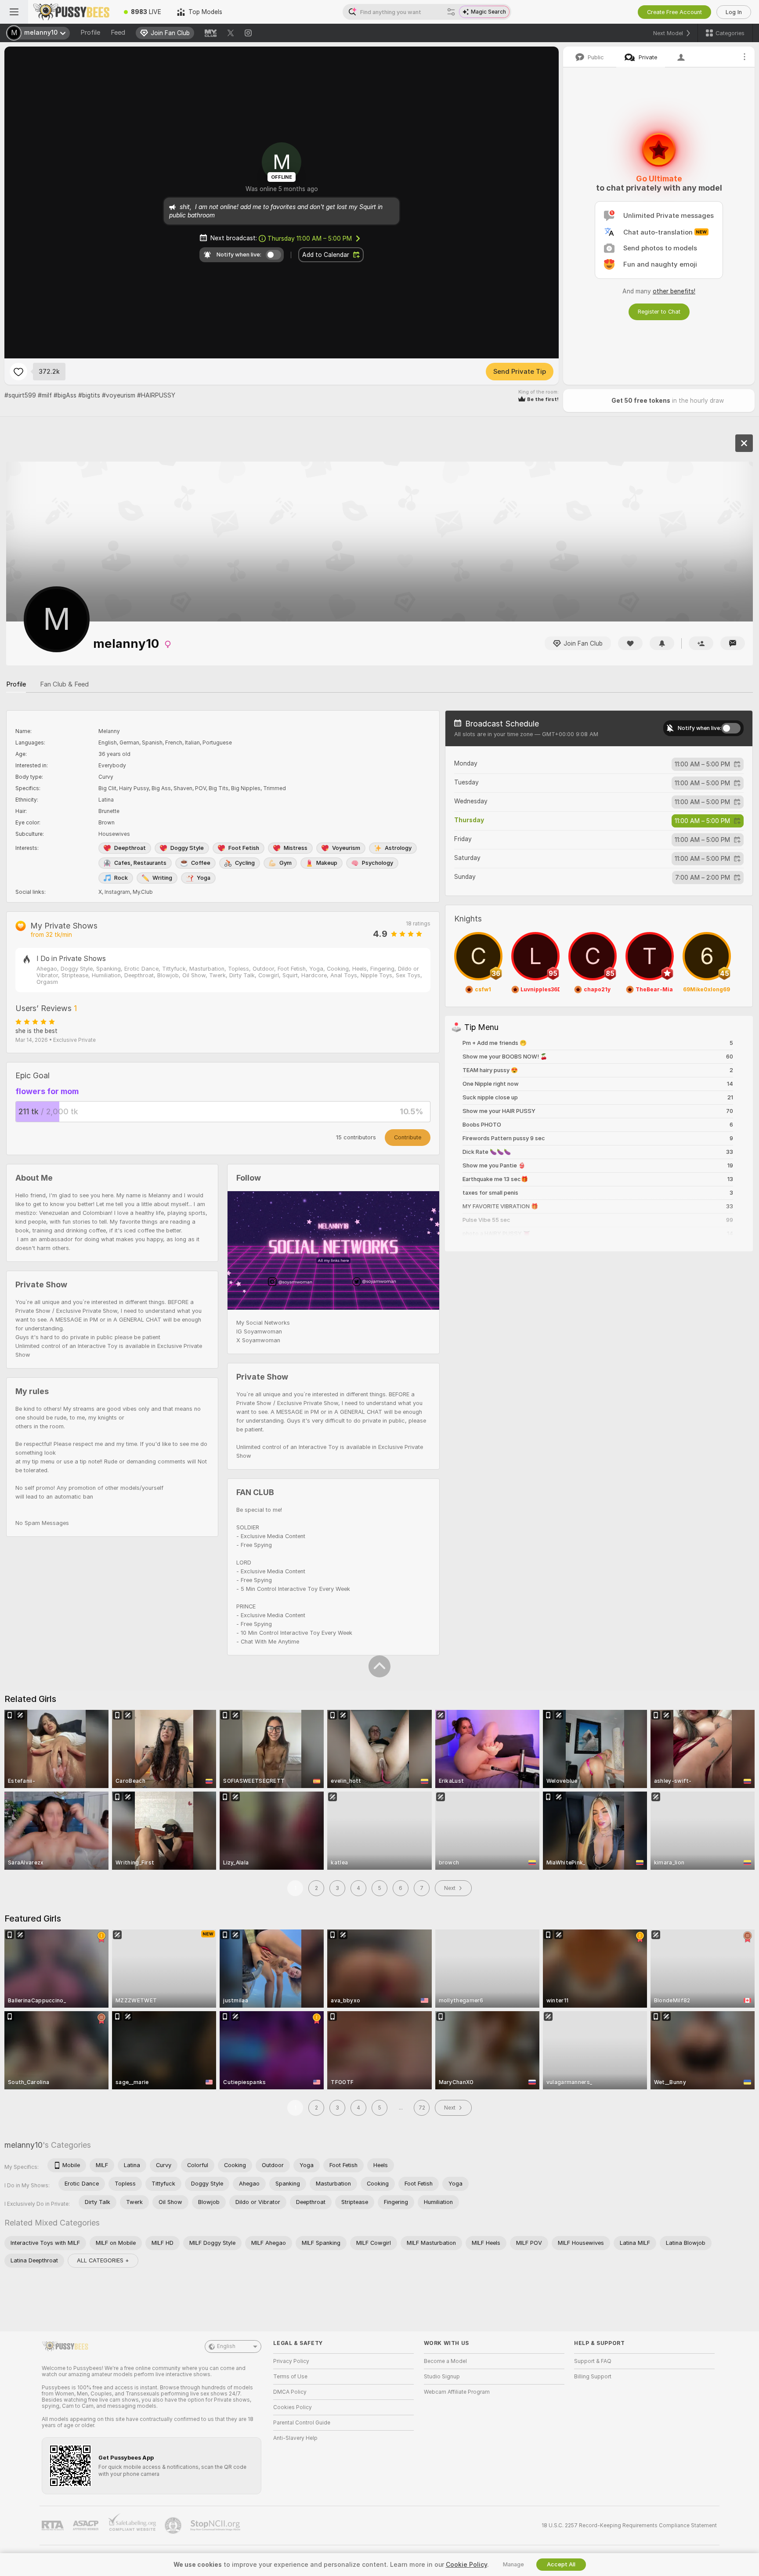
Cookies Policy (293, 2407)
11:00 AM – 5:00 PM (310, 238)
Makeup (327, 863)
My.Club (143, 892)
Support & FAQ (593, 2361)
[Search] (451, 12)
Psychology (378, 863)
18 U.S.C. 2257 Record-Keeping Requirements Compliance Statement (629, 2525)
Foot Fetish (244, 848)
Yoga (204, 878)
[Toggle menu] (14, 12)
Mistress (296, 848)
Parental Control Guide (302, 2423)
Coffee (201, 863)
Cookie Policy (466, 2565)
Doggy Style (187, 848)
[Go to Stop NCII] (216, 2525)
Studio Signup (442, 2377)
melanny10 (23, 2145)
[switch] (731, 728)
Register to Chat (659, 312)
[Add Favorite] (18, 372)
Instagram (117, 892)
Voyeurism (346, 848)
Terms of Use (290, 2377)
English (226, 2346)
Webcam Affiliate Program (457, 2392)
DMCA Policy (290, 2392)
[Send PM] (733, 643)
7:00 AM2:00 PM (703, 878)
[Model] (744, 443)
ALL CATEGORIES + (103, 2260)
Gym (286, 863)
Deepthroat (130, 848)
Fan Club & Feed (64, 684)
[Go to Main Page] (72, 12)
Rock (121, 878)
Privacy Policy (291, 2361)
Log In (734, 12)
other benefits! (674, 291)
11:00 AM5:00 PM (702, 764)
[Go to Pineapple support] (174, 2525)
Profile (90, 33)
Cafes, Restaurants (140, 863)
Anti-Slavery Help (295, 2438)
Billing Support (593, 2377)
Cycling (245, 863)
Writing (162, 878)
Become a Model (445, 2361)
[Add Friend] (701, 643)
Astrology (398, 848)
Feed (118, 33)
